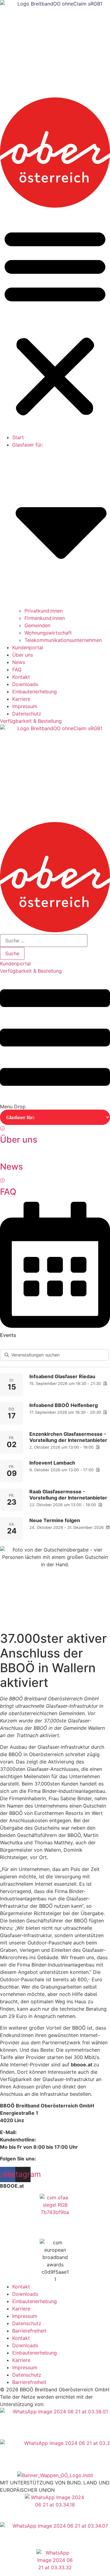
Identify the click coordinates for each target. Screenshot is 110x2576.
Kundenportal (28, 647)
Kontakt (21, 677)
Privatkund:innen (44, 611)
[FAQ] (2, 1181)
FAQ (17, 669)
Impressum (25, 706)
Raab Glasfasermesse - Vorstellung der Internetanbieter (68, 1495)
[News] (4, 1156)
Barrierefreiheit (29, 2331)
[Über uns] (2, 1129)
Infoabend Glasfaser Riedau (62, 1376)
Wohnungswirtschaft (48, 633)
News (19, 662)
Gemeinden (37, 625)
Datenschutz (27, 714)
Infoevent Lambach (52, 1463)
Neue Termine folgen (55, 1520)
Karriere (21, 699)
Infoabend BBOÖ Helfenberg (64, 1405)
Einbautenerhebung (35, 692)
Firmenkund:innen (45, 618)
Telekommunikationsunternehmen (63, 640)
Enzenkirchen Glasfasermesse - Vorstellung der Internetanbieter (68, 1437)
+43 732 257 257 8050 (66, 2140)
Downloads (25, 684)
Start (18, 437)
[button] (55, 322)
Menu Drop (13, 1107)
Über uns (23, 655)
